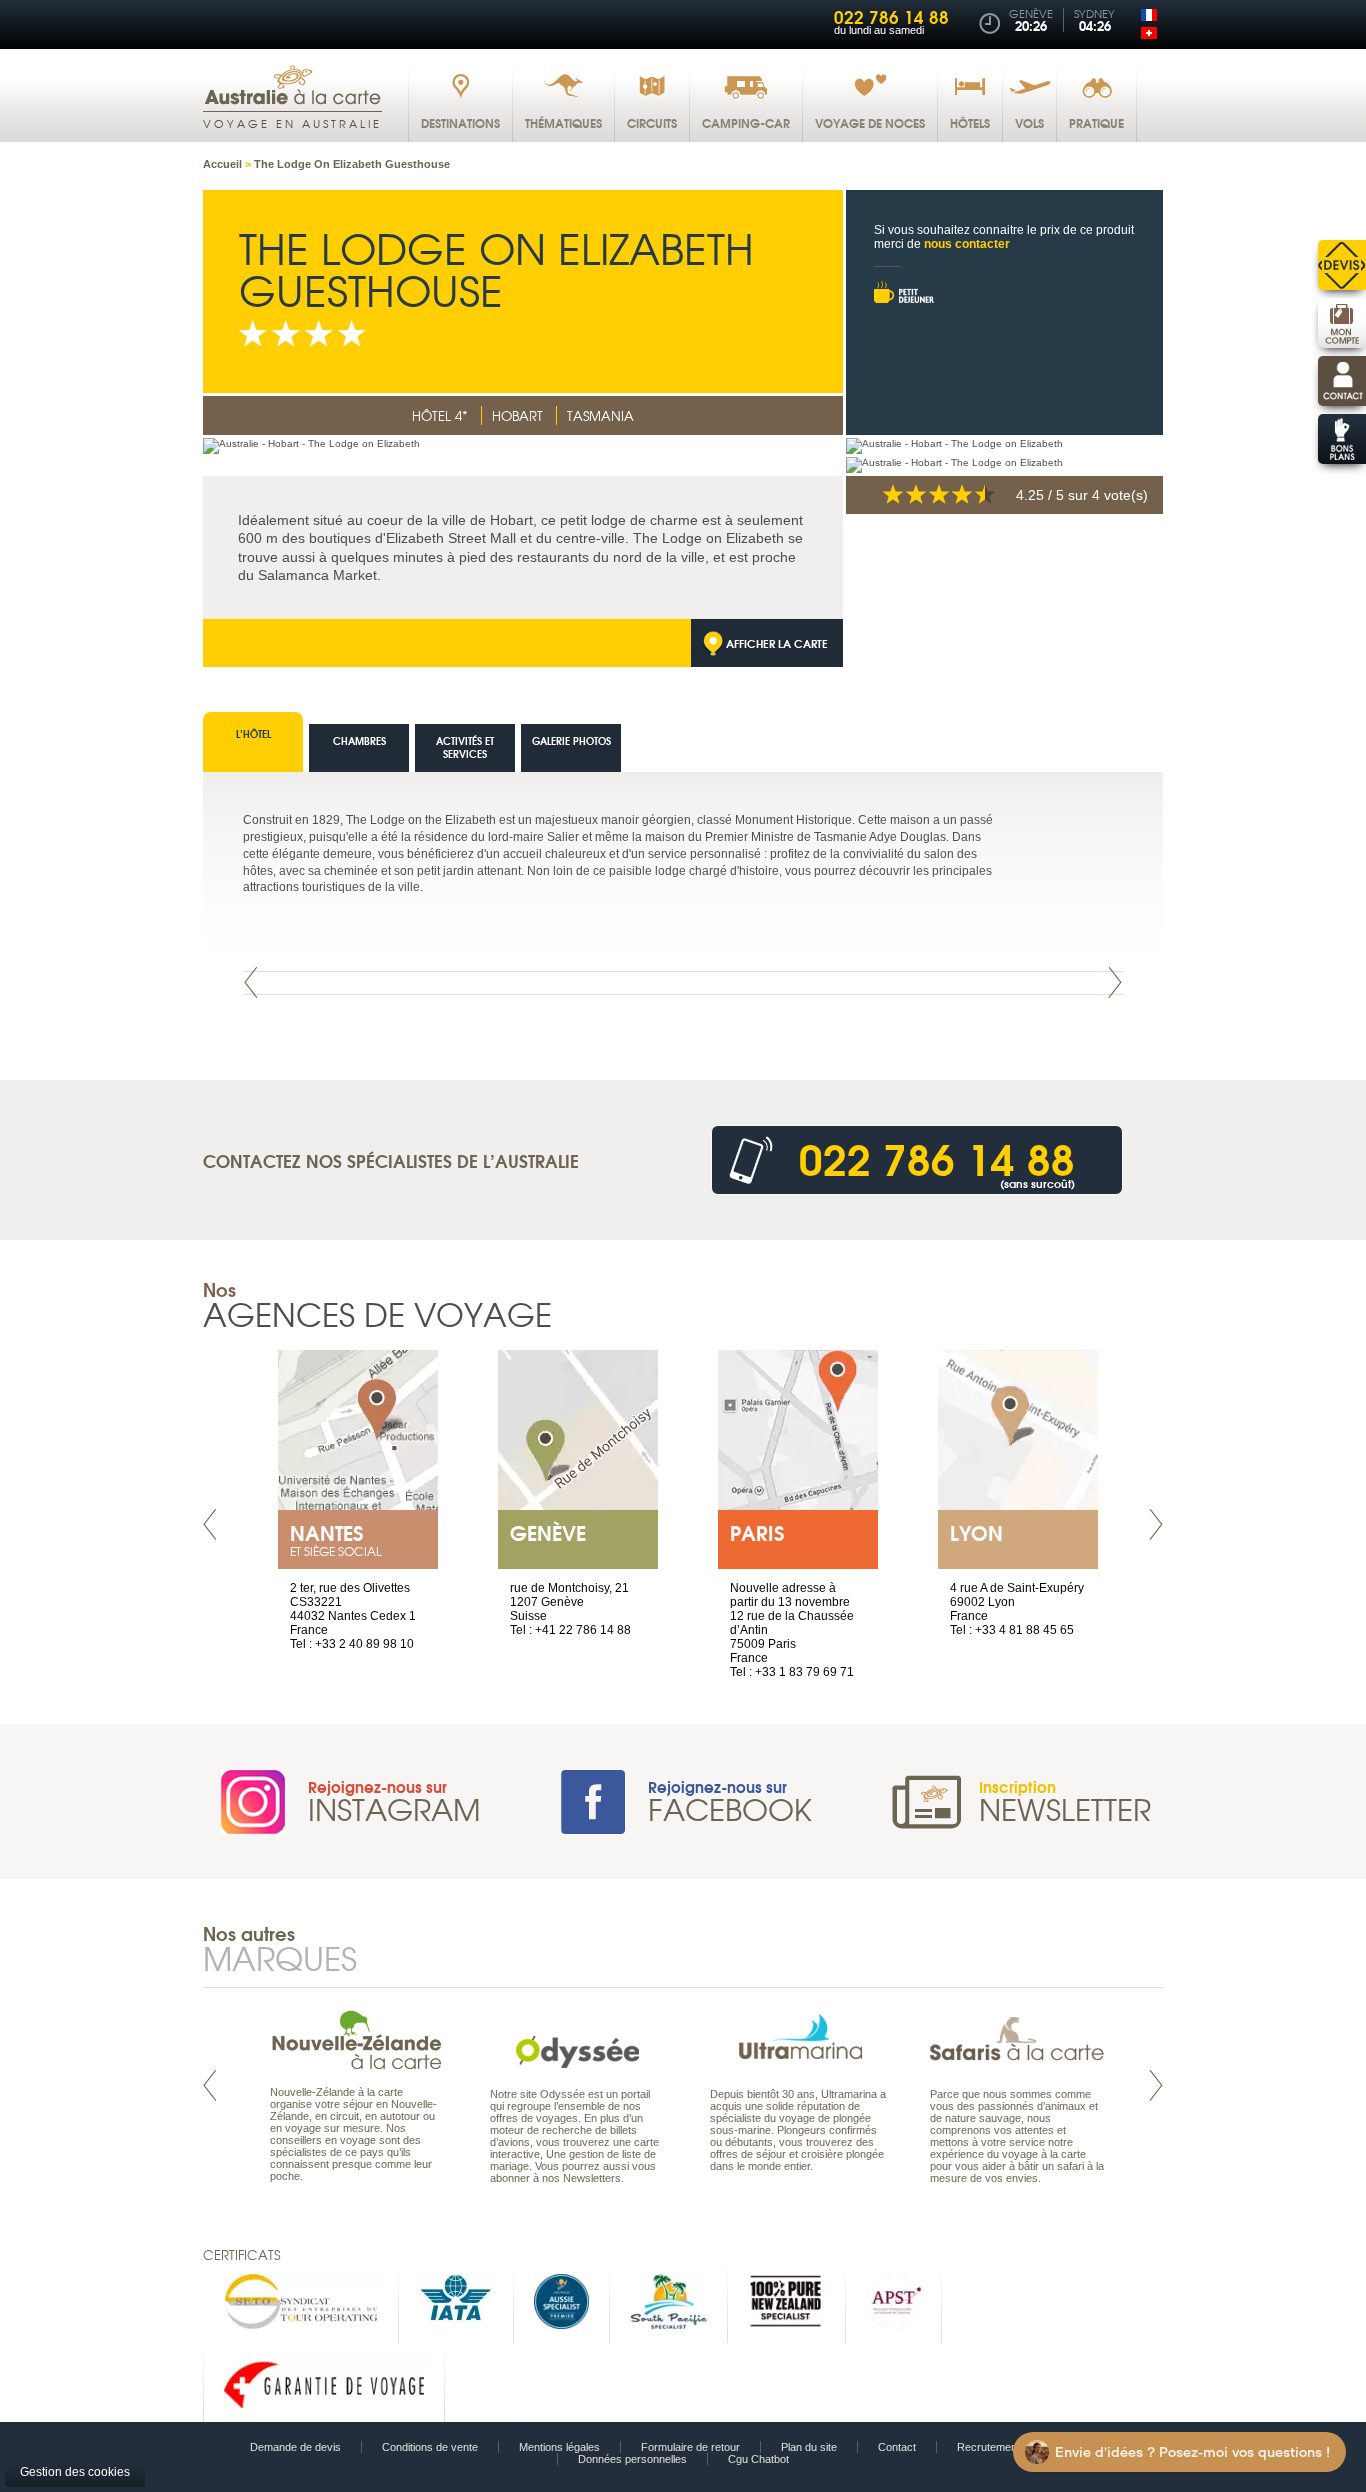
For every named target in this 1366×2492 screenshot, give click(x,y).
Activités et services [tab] (465, 747)
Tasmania (600, 415)
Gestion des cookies (75, 2472)
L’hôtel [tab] (253, 733)
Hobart (517, 415)
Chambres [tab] (359, 740)
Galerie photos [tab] (571, 740)
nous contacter (967, 244)
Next (1115, 982)
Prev (251, 982)
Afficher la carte (777, 643)
